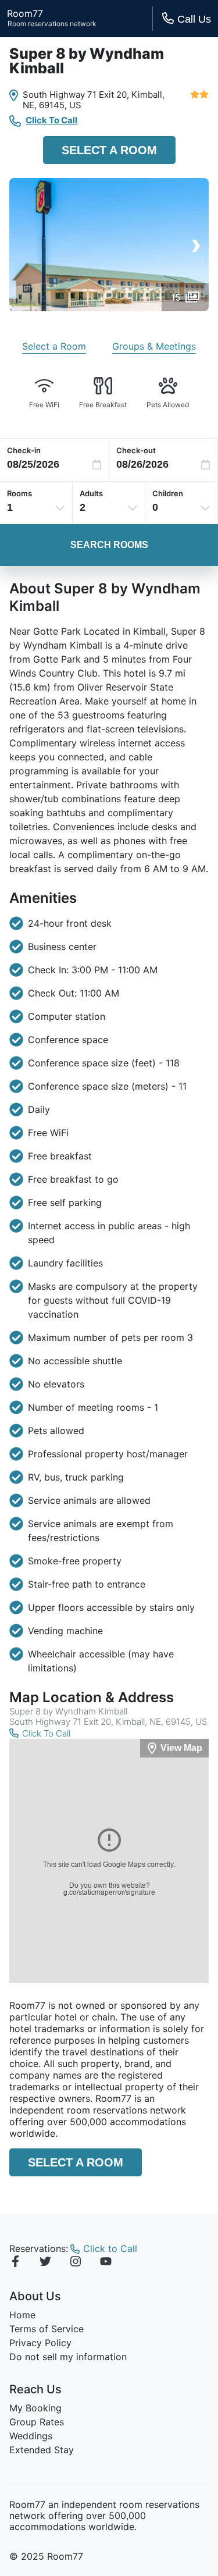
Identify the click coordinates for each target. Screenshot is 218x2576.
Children (168, 493)
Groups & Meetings (154, 346)
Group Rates (37, 2422)
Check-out (136, 450)
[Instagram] (76, 2263)
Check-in (24, 450)
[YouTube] (106, 2263)
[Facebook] (15, 2263)
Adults (91, 493)
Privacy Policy (40, 2343)
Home (22, 2315)
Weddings (31, 2436)
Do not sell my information (68, 2357)
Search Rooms (109, 545)
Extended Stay (42, 2450)
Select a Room (109, 150)
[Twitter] (45, 2263)
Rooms (19, 493)
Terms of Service (47, 2329)
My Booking (35, 2408)
